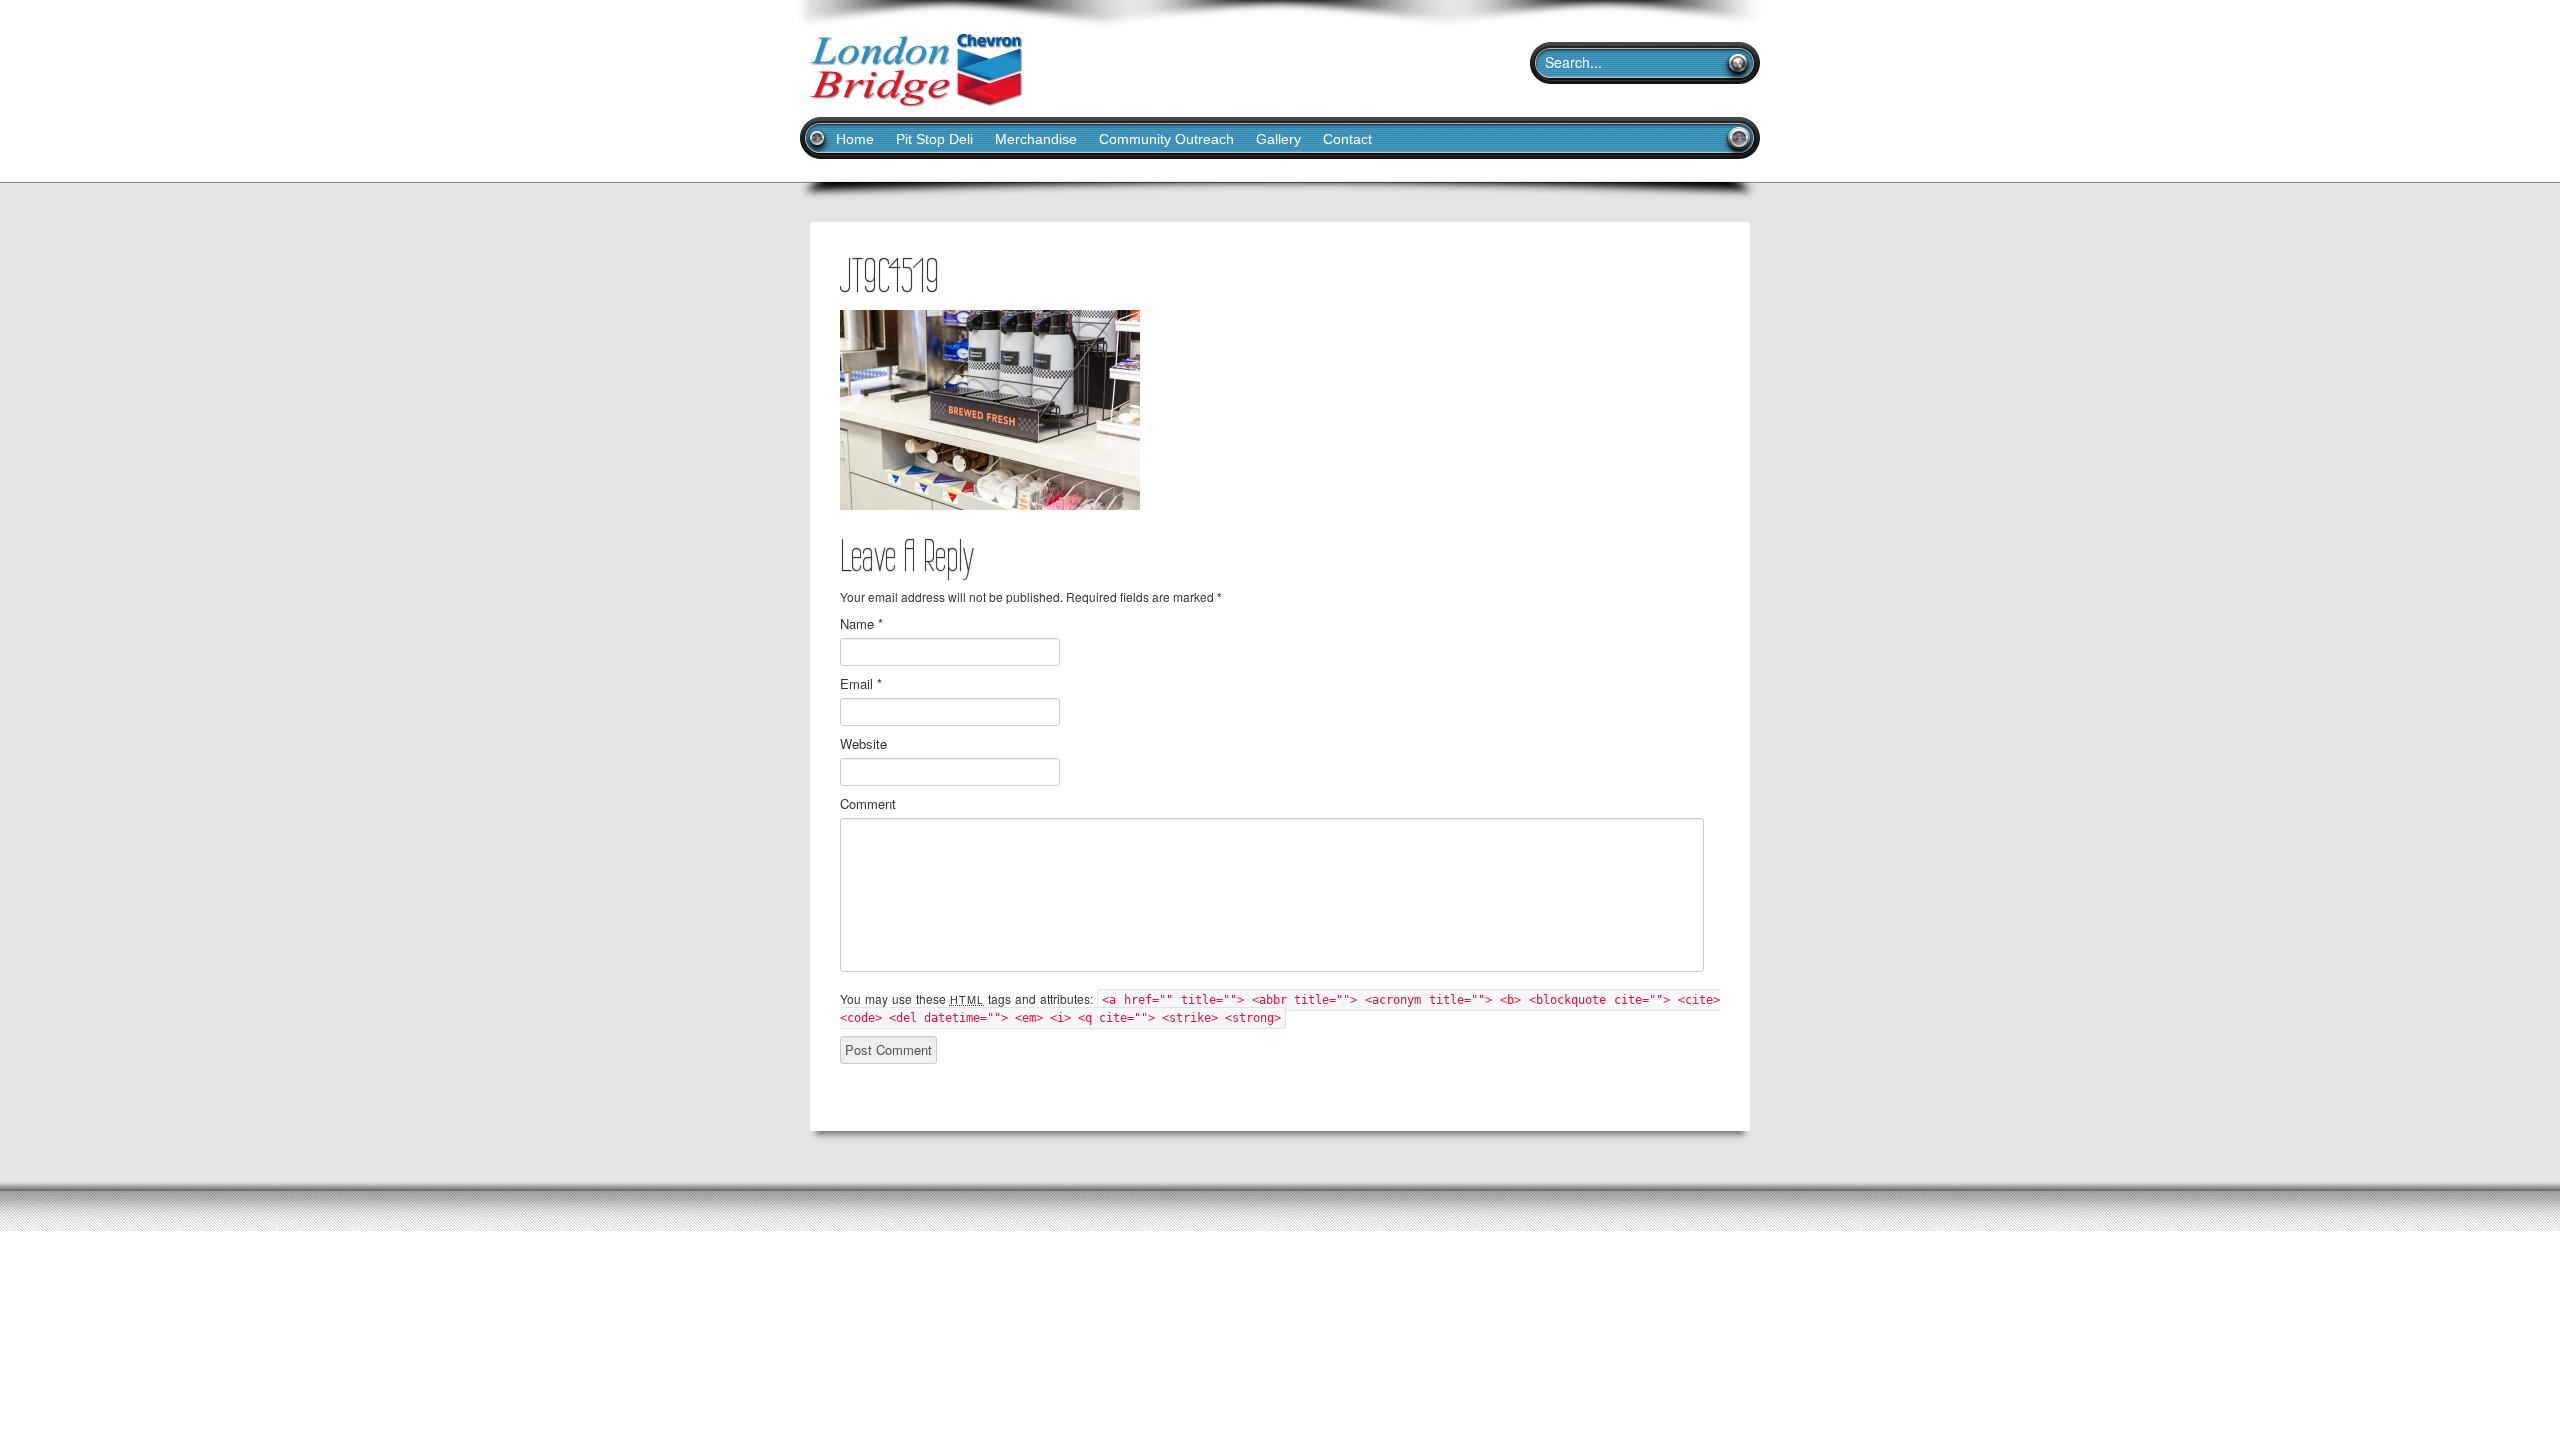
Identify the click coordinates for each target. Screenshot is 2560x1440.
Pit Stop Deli (934, 139)
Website (863, 744)
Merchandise (1036, 139)
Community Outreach (1166, 139)
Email (861, 684)
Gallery (1278, 139)
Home (855, 139)
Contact (1347, 139)
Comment (868, 804)
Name (861, 624)
